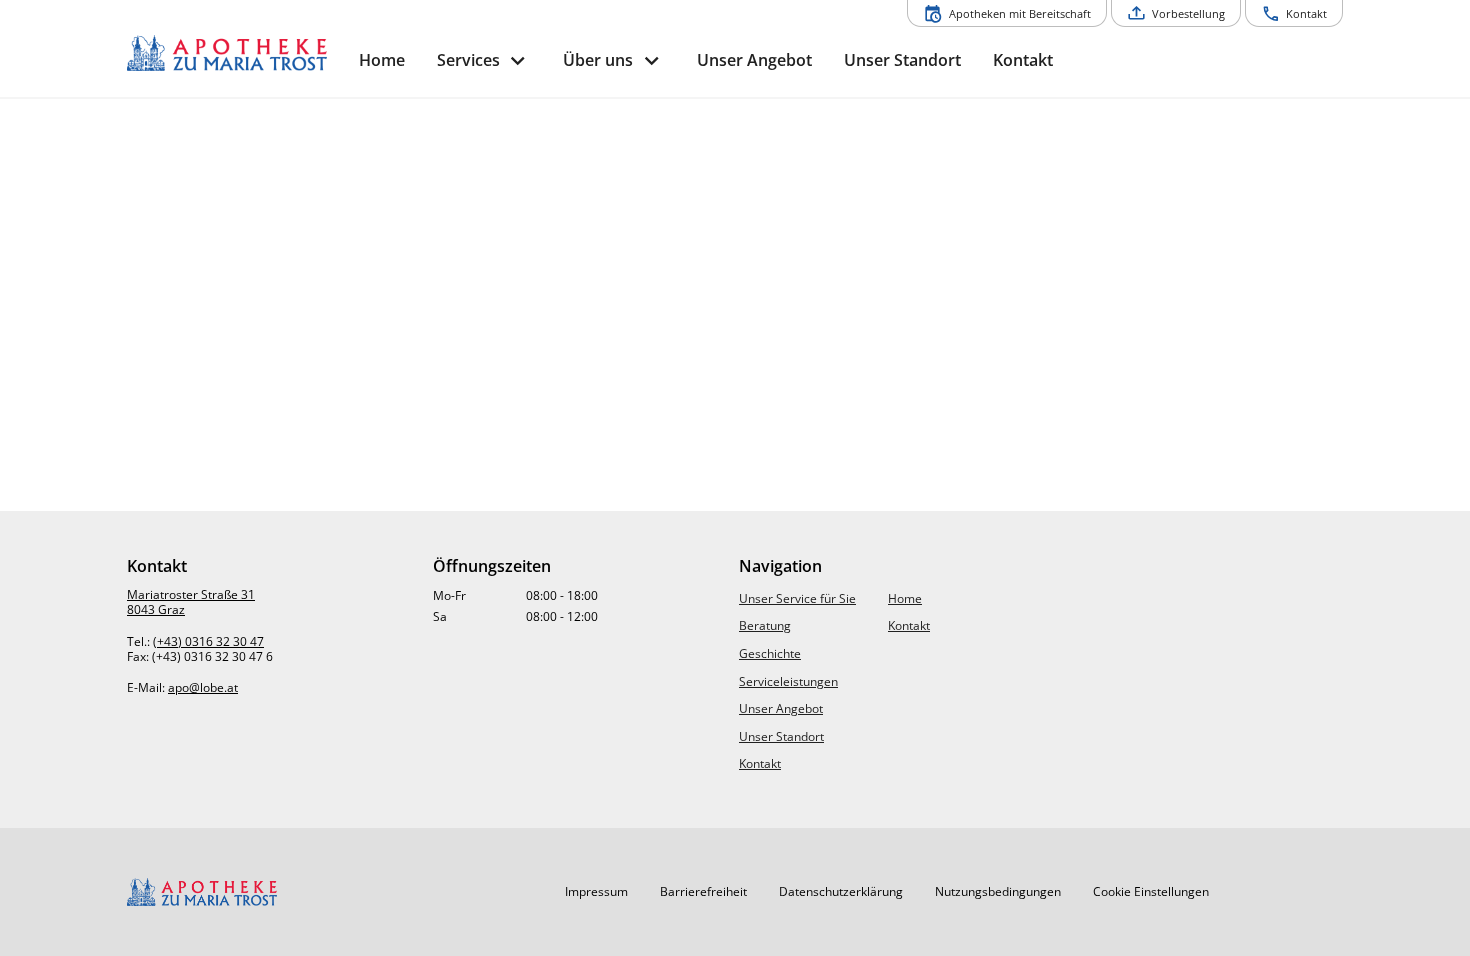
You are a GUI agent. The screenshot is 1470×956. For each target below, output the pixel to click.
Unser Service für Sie (797, 598)
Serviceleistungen (788, 681)
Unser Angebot (781, 708)
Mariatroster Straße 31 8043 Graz (191, 602)
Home (905, 598)
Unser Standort (781, 736)
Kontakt (760, 763)
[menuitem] (382, 60)
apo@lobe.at (203, 687)
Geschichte (770, 653)
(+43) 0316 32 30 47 (208, 641)
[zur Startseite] (235, 53)
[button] (596, 892)
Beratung (765, 625)
